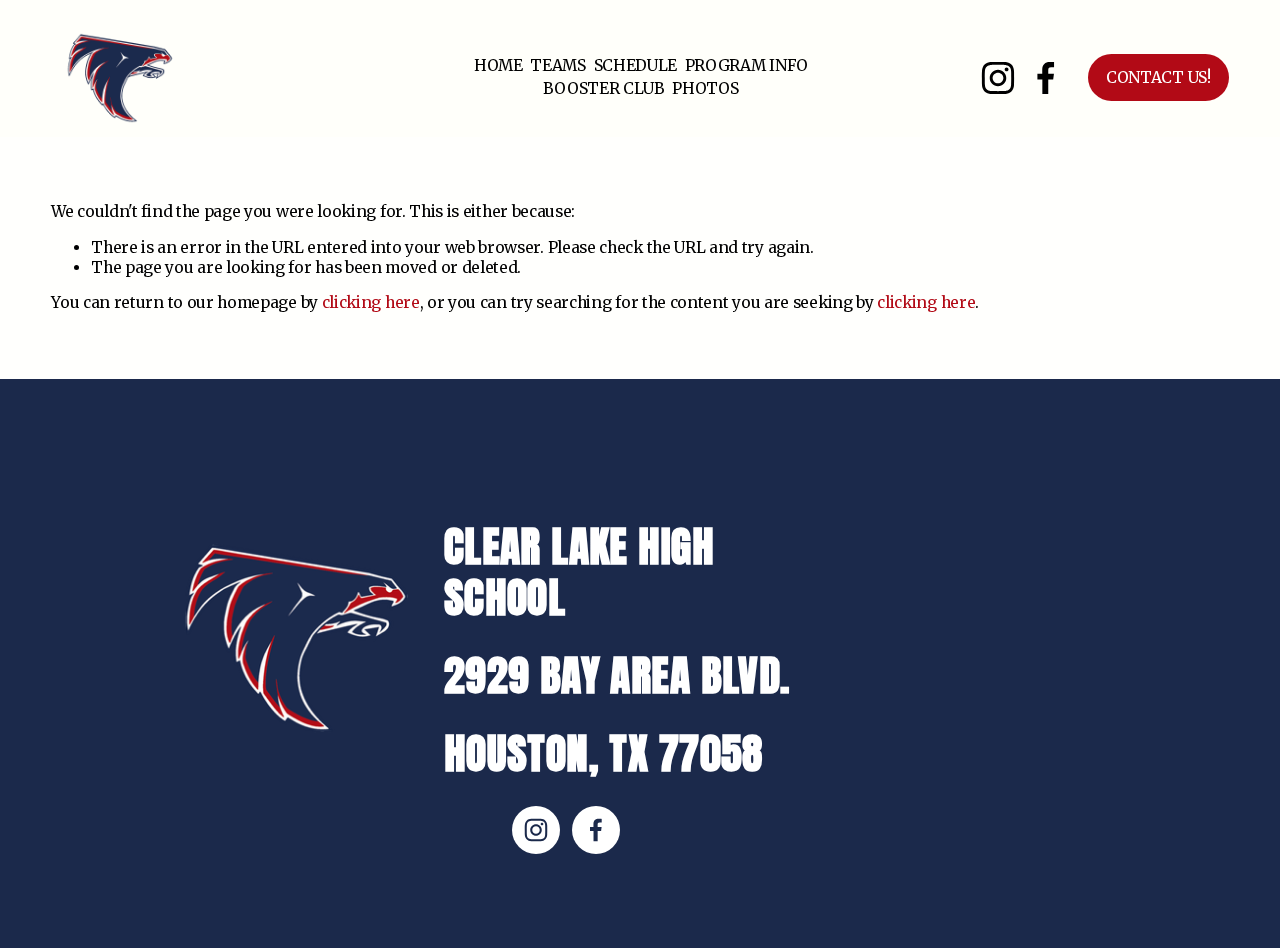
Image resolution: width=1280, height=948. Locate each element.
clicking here (371, 302)
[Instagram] (998, 78)
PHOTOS (705, 88)
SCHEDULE (636, 65)
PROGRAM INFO (746, 65)
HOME (498, 65)
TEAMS (557, 65)
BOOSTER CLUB (603, 88)
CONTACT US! (1158, 77)
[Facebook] (1046, 78)
